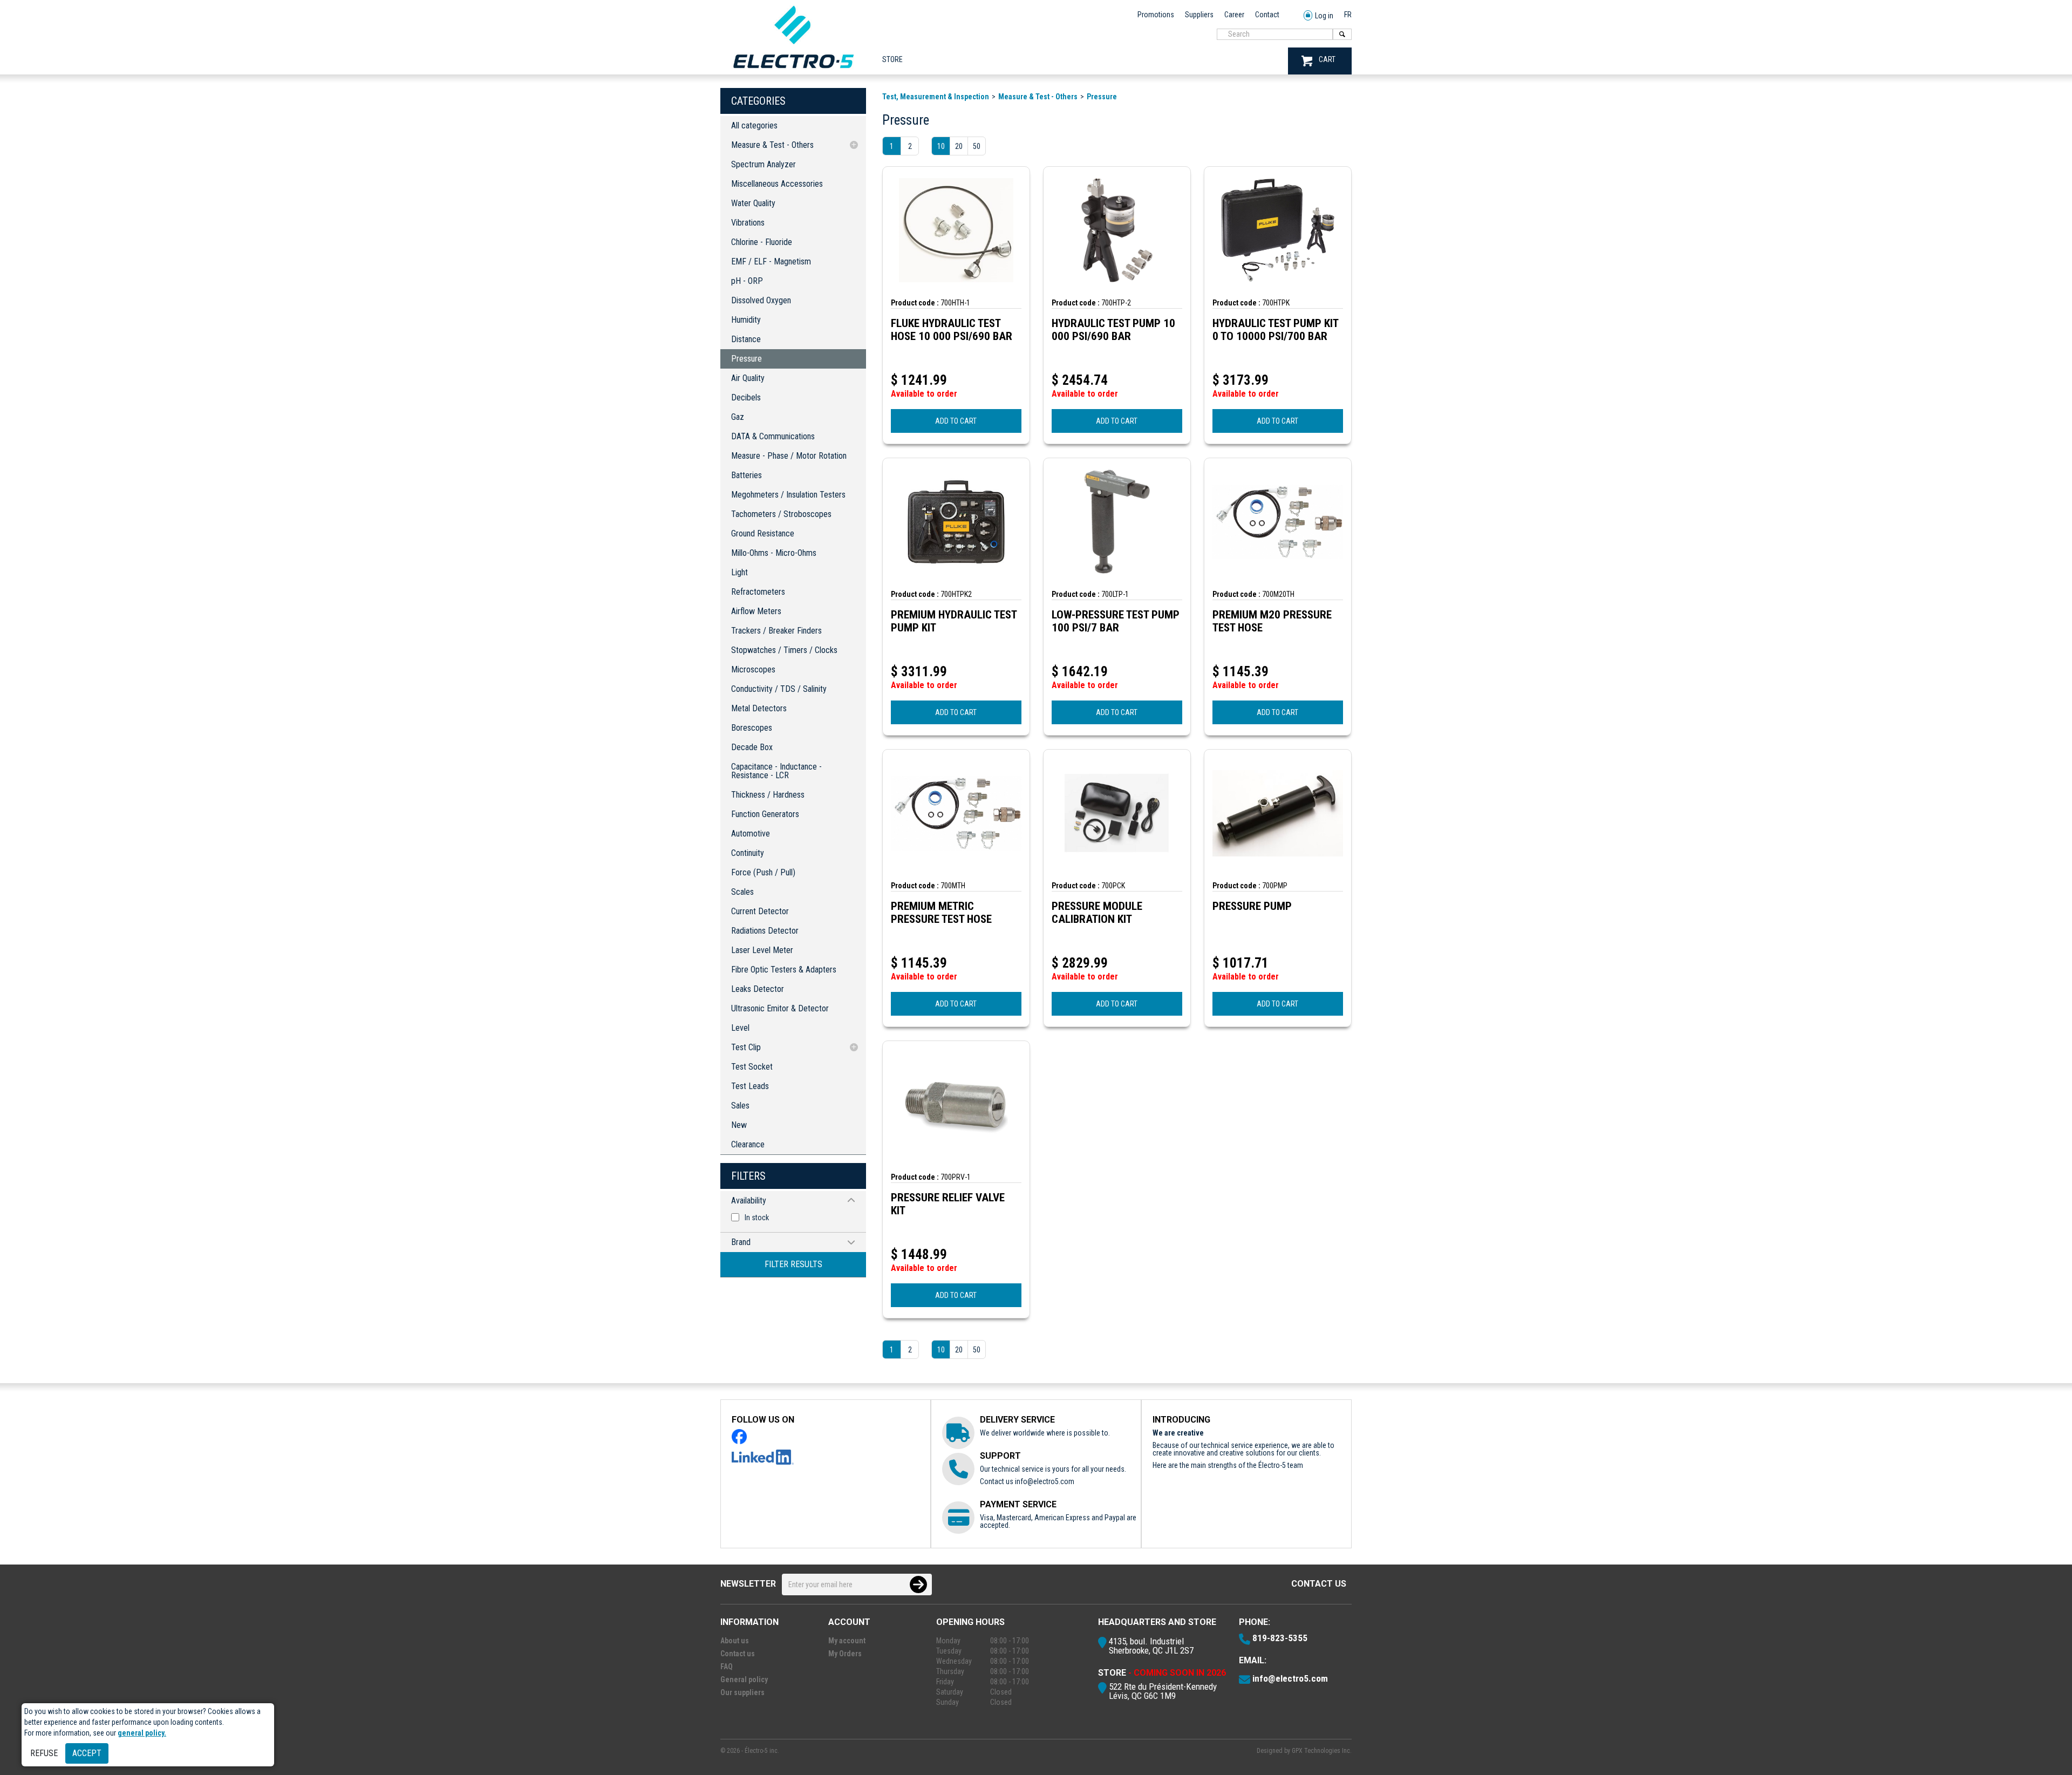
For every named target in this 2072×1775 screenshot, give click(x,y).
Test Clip (746, 1047)
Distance (746, 339)
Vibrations (748, 223)
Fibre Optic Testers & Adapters (784, 970)
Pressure (747, 359)
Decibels (746, 397)
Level (740, 1028)
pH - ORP (747, 281)
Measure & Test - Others (772, 145)
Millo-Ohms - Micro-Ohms (774, 553)
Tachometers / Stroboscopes (781, 514)
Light (739, 572)
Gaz (738, 417)
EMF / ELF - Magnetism (771, 261)
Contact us (1319, 1584)
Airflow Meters (756, 611)
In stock (757, 1218)
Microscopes (753, 669)
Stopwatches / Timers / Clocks (784, 650)
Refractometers (758, 592)
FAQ (727, 1667)
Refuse (44, 1753)
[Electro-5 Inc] (793, 71)
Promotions (1156, 15)
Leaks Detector (758, 989)
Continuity (748, 853)
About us (735, 1641)
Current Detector (760, 911)
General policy (744, 1679)
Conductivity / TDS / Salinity (779, 689)
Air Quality (748, 378)
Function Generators (765, 814)
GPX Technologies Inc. (1322, 1751)
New (739, 1125)
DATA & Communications (773, 436)
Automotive (751, 834)
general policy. (142, 1733)
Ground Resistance (763, 533)
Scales (742, 892)
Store (892, 59)
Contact (1267, 15)
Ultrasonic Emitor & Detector (780, 1008)
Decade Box (752, 747)
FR (1348, 15)
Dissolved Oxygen (761, 300)
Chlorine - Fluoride (762, 242)
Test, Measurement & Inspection (936, 97)
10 (941, 146)
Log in (1324, 16)
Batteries (747, 475)
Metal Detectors (759, 708)
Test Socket (752, 1067)
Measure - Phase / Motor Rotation (789, 456)
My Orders (845, 1654)
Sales (740, 1106)
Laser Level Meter (762, 950)
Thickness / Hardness (768, 795)
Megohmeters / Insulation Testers (788, 495)
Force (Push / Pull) (763, 872)
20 (959, 146)
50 (977, 146)
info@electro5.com (1045, 1481)
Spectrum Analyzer (764, 164)
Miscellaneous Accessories (777, 184)
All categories (754, 125)
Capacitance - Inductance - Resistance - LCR (776, 771)
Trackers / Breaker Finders (776, 631)
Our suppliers (742, 1692)
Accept (87, 1753)
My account (847, 1641)
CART (1327, 59)
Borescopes (752, 728)
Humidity (746, 320)
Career (1234, 15)
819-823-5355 (1280, 1638)
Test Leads (750, 1086)
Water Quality (753, 203)
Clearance (748, 1144)
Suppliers (1199, 15)
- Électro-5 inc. (760, 1751)
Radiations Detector (765, 931)
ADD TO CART (956, 421)
